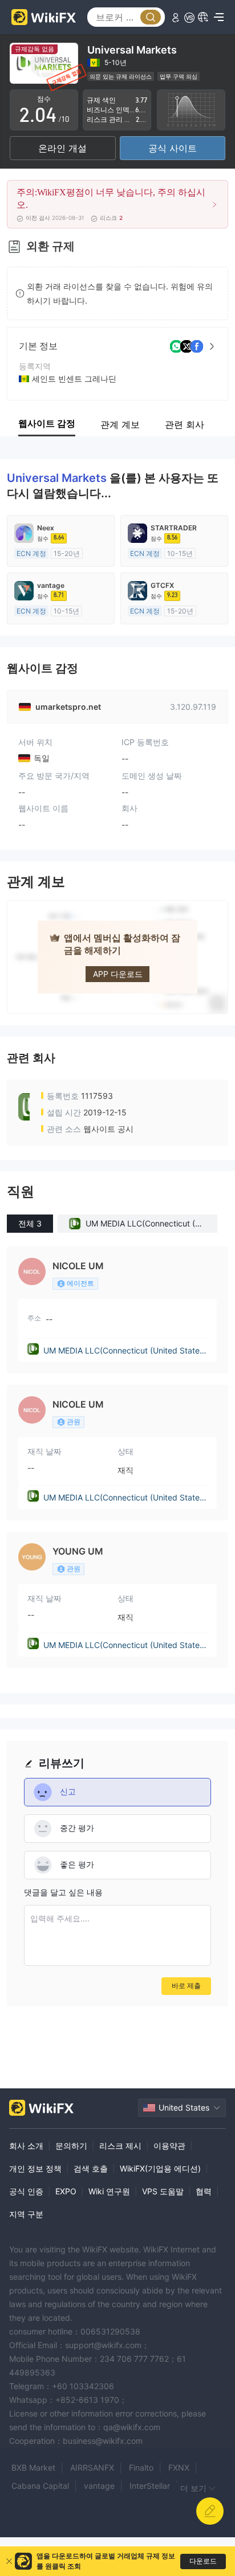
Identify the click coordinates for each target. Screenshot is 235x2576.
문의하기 (71, 2146)
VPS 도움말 (163, 2191)
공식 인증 (26, 2191)
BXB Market (33, 2467)
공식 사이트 (173, 148)
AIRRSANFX (92, 2467)
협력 (204, 2191)
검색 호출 (91, 2168)
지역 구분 (26, 2214)
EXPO (66, 2191)
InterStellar (150, 2486)
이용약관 (169, 2146)
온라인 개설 (62, 148)
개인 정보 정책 (35, 2168)
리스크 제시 (120, 2146)
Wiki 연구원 (109, 2191)
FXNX (179, 2467)
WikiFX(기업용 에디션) (160, 2168)
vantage (99, 2486)
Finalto (141, 2467)
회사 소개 (26, 2146)
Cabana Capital (40, 2486)
